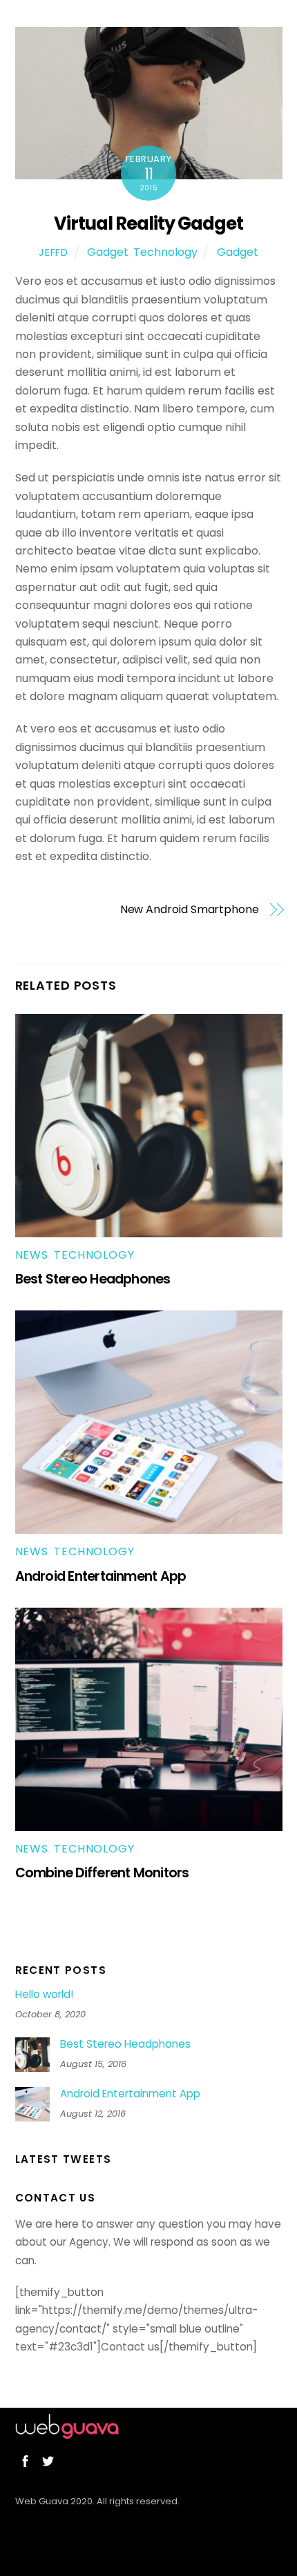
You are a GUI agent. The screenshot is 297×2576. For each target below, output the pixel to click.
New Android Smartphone (190, 910)
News (32, 1255)
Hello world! (44, 1995)
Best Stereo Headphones (93, 1279)
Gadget (108, 252)
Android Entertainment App (101, 1576)
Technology (165, 252)
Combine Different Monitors (102, 1873)
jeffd (54, 252)
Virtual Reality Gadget (148, 223)
